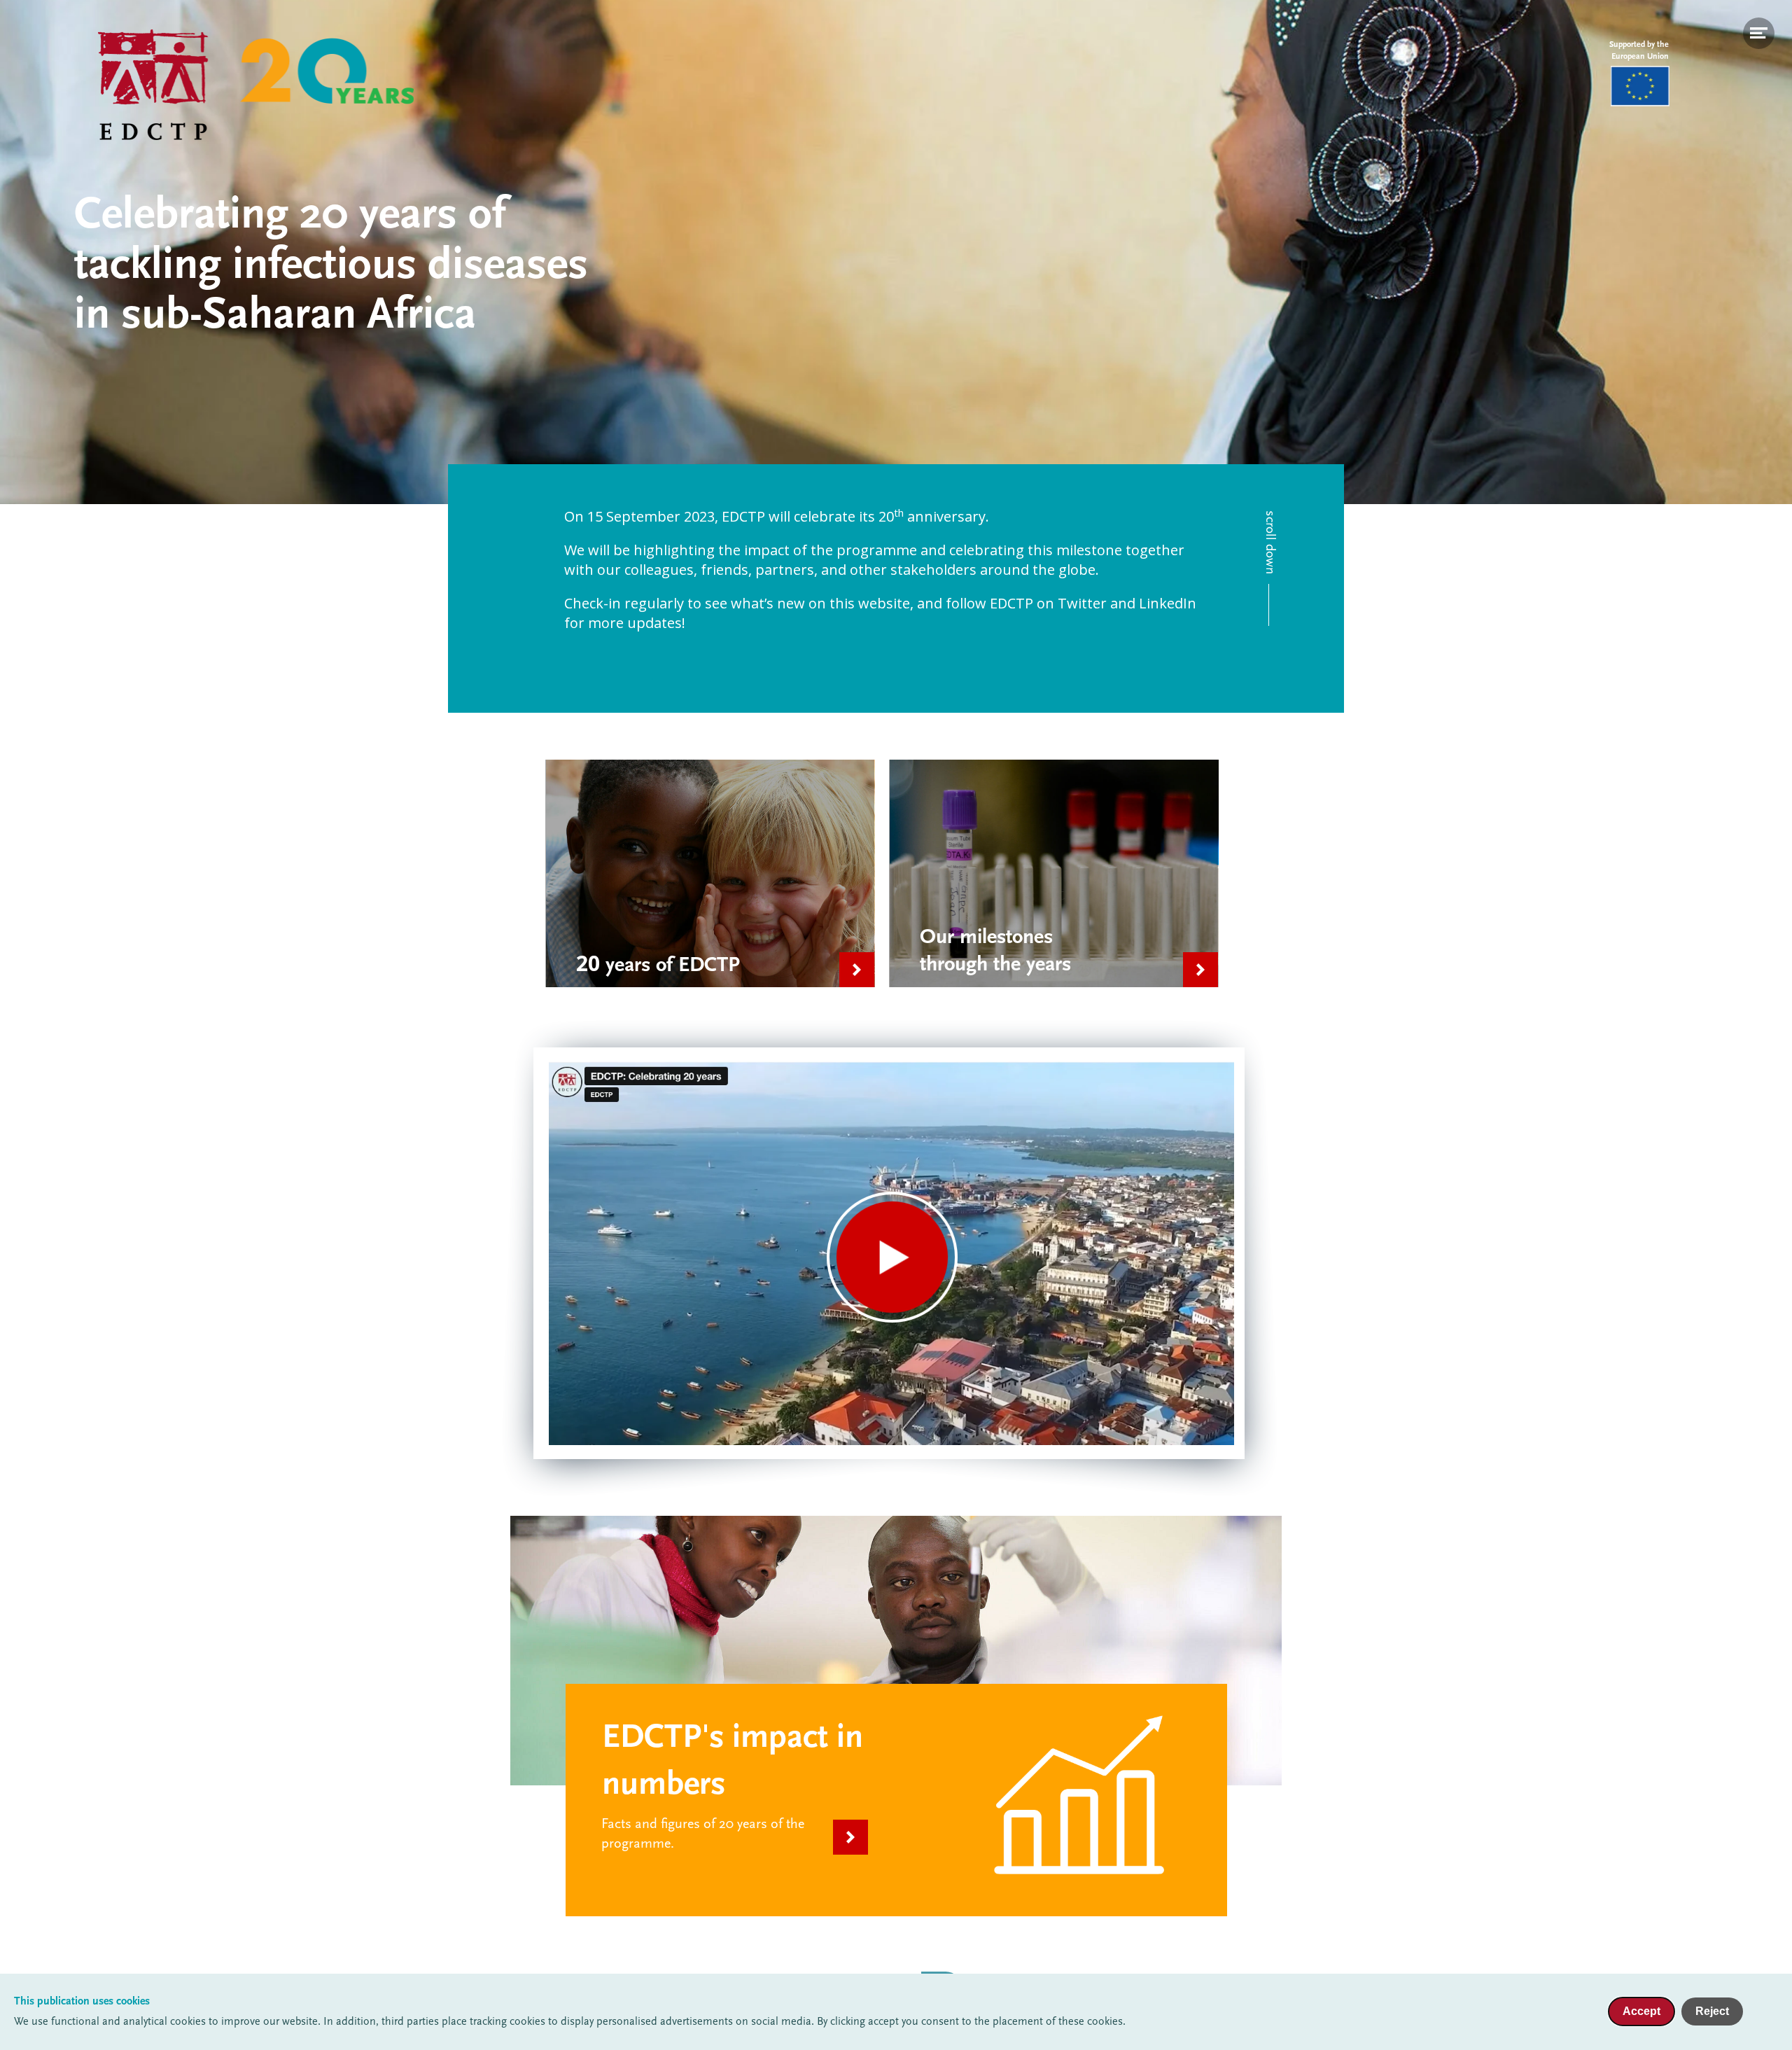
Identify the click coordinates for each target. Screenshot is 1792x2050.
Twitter (1082, 603)
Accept (1641, 2011)
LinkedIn (1168, 603)
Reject (1712, 2011)
